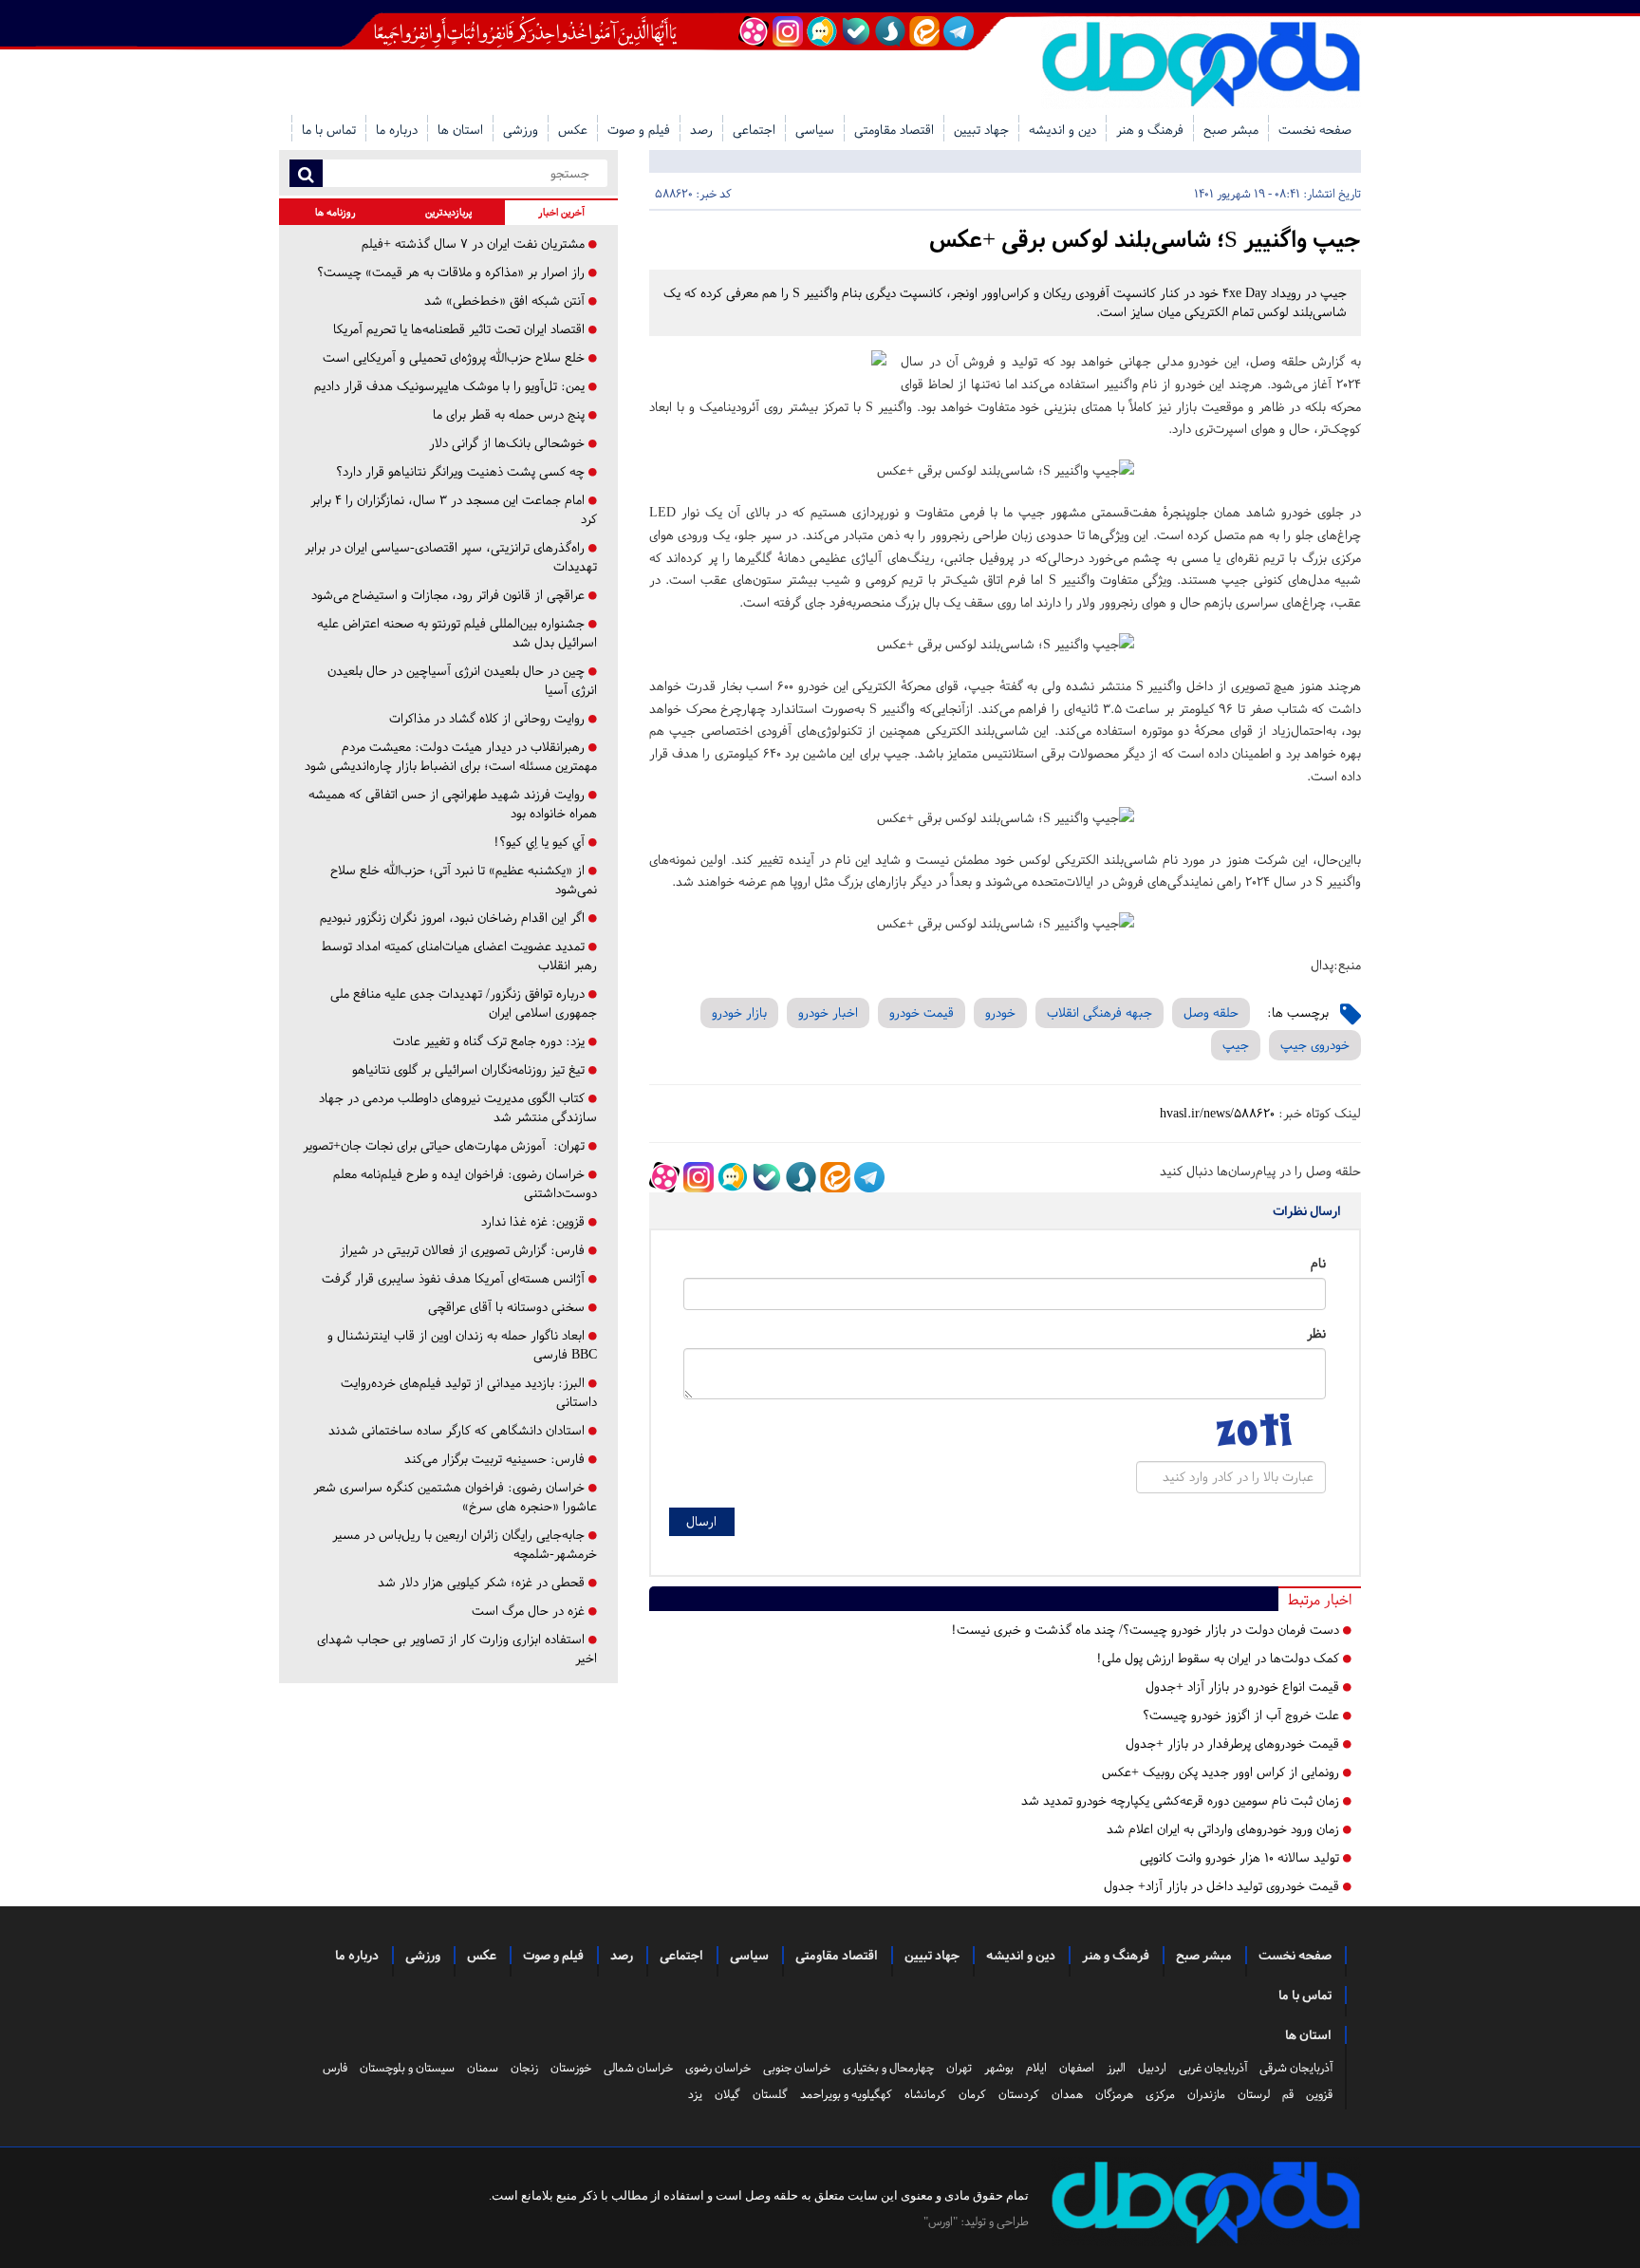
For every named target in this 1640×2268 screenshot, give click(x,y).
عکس (573, 130)
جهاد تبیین (981, 130)
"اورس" (941, 2221)
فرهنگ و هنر (1150, 130)
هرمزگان (1114, 2094)
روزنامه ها (335, 212)
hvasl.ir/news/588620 (1217, 1113)
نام (1318, 1263)
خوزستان (571, 2068)
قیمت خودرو (922, 1012)
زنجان (524, 2068)
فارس (335, 2068)
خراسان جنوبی (797, 2068)
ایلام (1036, 2068)
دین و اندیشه (1062, 130)
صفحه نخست (1315, 130)
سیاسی (815, 130)
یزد (695, 2094)
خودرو (1000, 1012)
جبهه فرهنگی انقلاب (1100, 1012)
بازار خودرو (739, 1012)
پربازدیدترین (448, 212)
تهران (959, 2068)
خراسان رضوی (718, 2068)
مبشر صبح (1231, 130)
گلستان (770, 2094)
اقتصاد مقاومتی (894, 130)
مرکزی (1160, 2094)
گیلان (727, 2094)
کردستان (1019, 2094)
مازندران (1206, 2094)
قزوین (1319, 2094)
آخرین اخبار (561, 212)
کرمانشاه (925, 2094)
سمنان (483, 2068)
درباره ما (397, 130)
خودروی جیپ (1315, 1045)
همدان (1067, 2094)
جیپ (1236, 1045)
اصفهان (1077, 2068)
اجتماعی (754, 130)
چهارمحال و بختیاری (888, 2068)
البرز (1116, 2068)
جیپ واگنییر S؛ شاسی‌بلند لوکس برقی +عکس (1145, 240)
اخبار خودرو (828, 1012)
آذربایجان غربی (1213, 2068)
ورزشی (521, 130)
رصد (701, 130)
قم (1288, 2094)
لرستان (1254, 2094)
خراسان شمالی (638, 2068)
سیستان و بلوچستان (407, 2068)
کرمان (972, 2094)
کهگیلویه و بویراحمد (846, 2094)
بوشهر (999, 2068)
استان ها (460, 130)
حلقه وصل (1211, 1012)
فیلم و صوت (639, 130)
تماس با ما (329, 130)
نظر (1316, 1333)
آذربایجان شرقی (1296, 2068)
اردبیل (1152, 2068)
